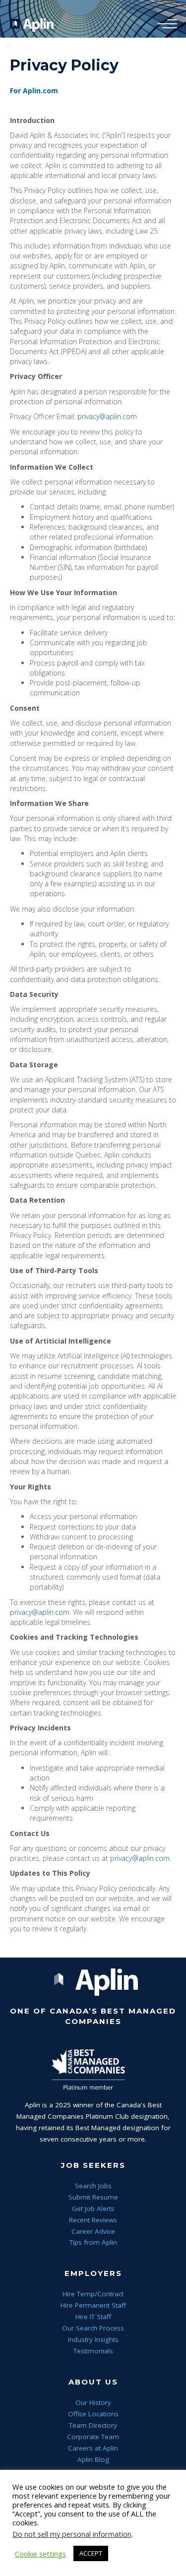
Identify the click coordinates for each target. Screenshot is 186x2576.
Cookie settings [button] (40, 2554)
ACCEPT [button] (91, 2553)
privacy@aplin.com (107, 416)
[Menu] (165, 24)
